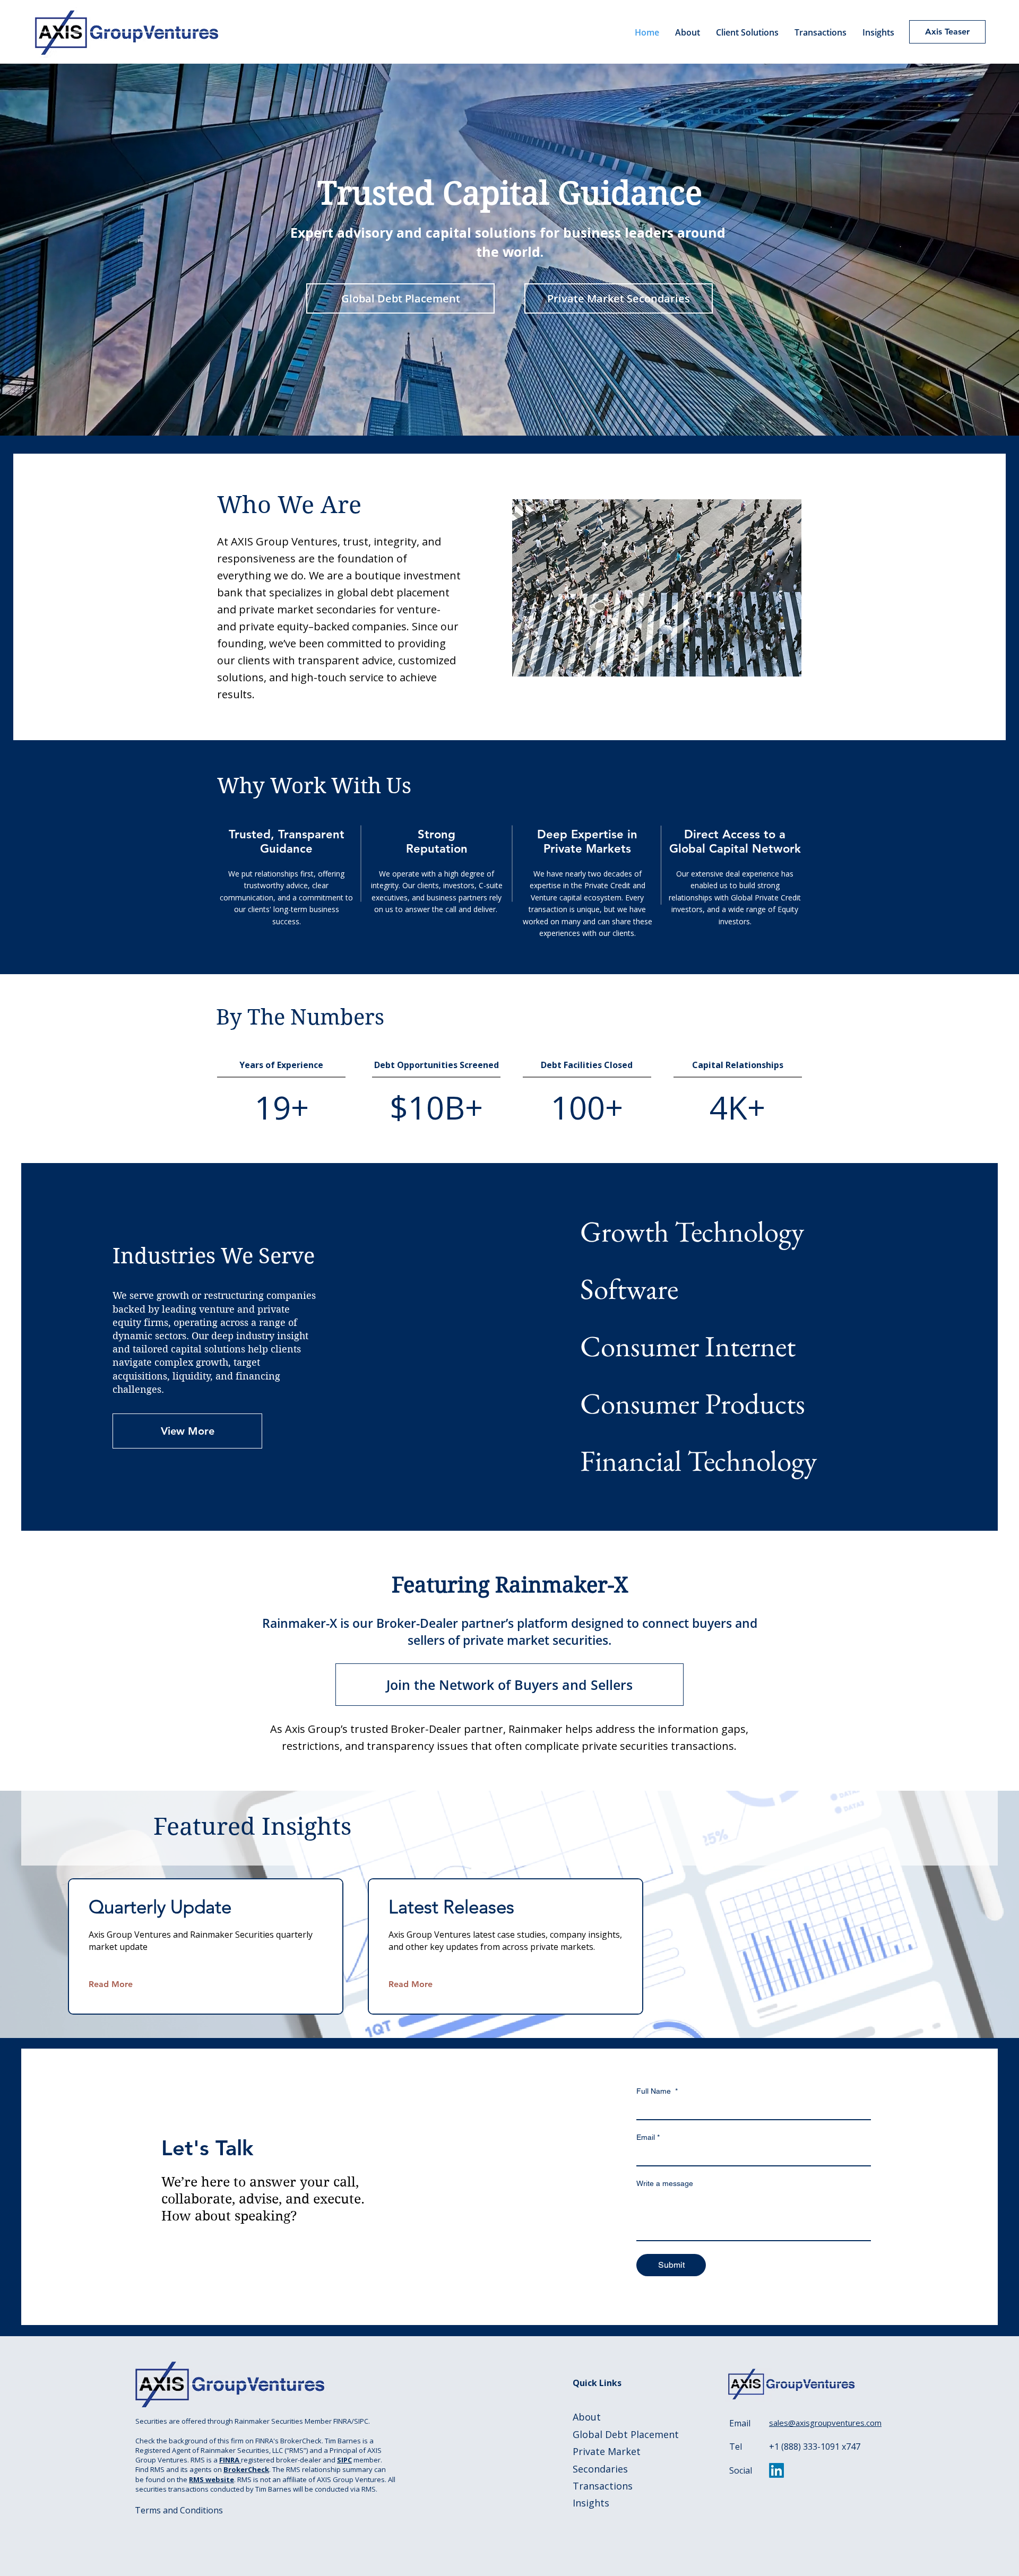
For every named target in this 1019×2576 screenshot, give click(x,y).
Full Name (657, 2091)
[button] (747, 32)
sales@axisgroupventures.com (825, 2423)
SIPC (344, 2460)
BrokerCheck (246, 2469)
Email (648, 2137)
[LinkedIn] (776, 2470)
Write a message (665, 2183)
